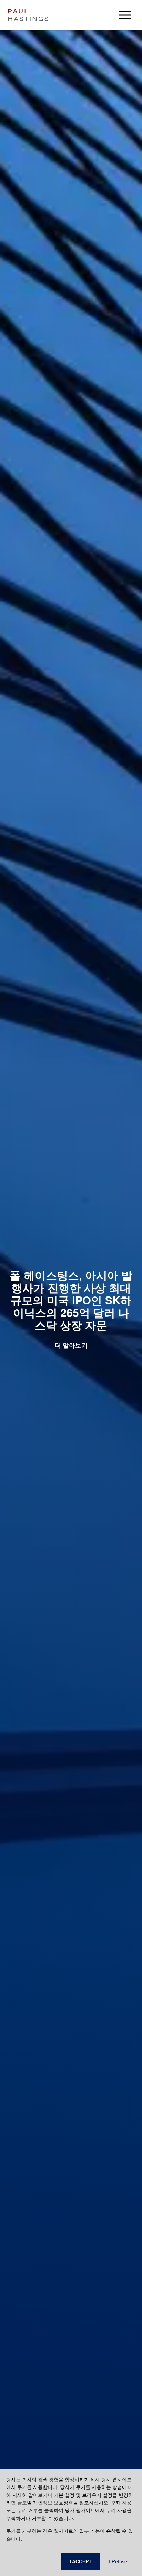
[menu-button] (125, 15)
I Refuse (118, 2561)
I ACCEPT (81, 2561)
